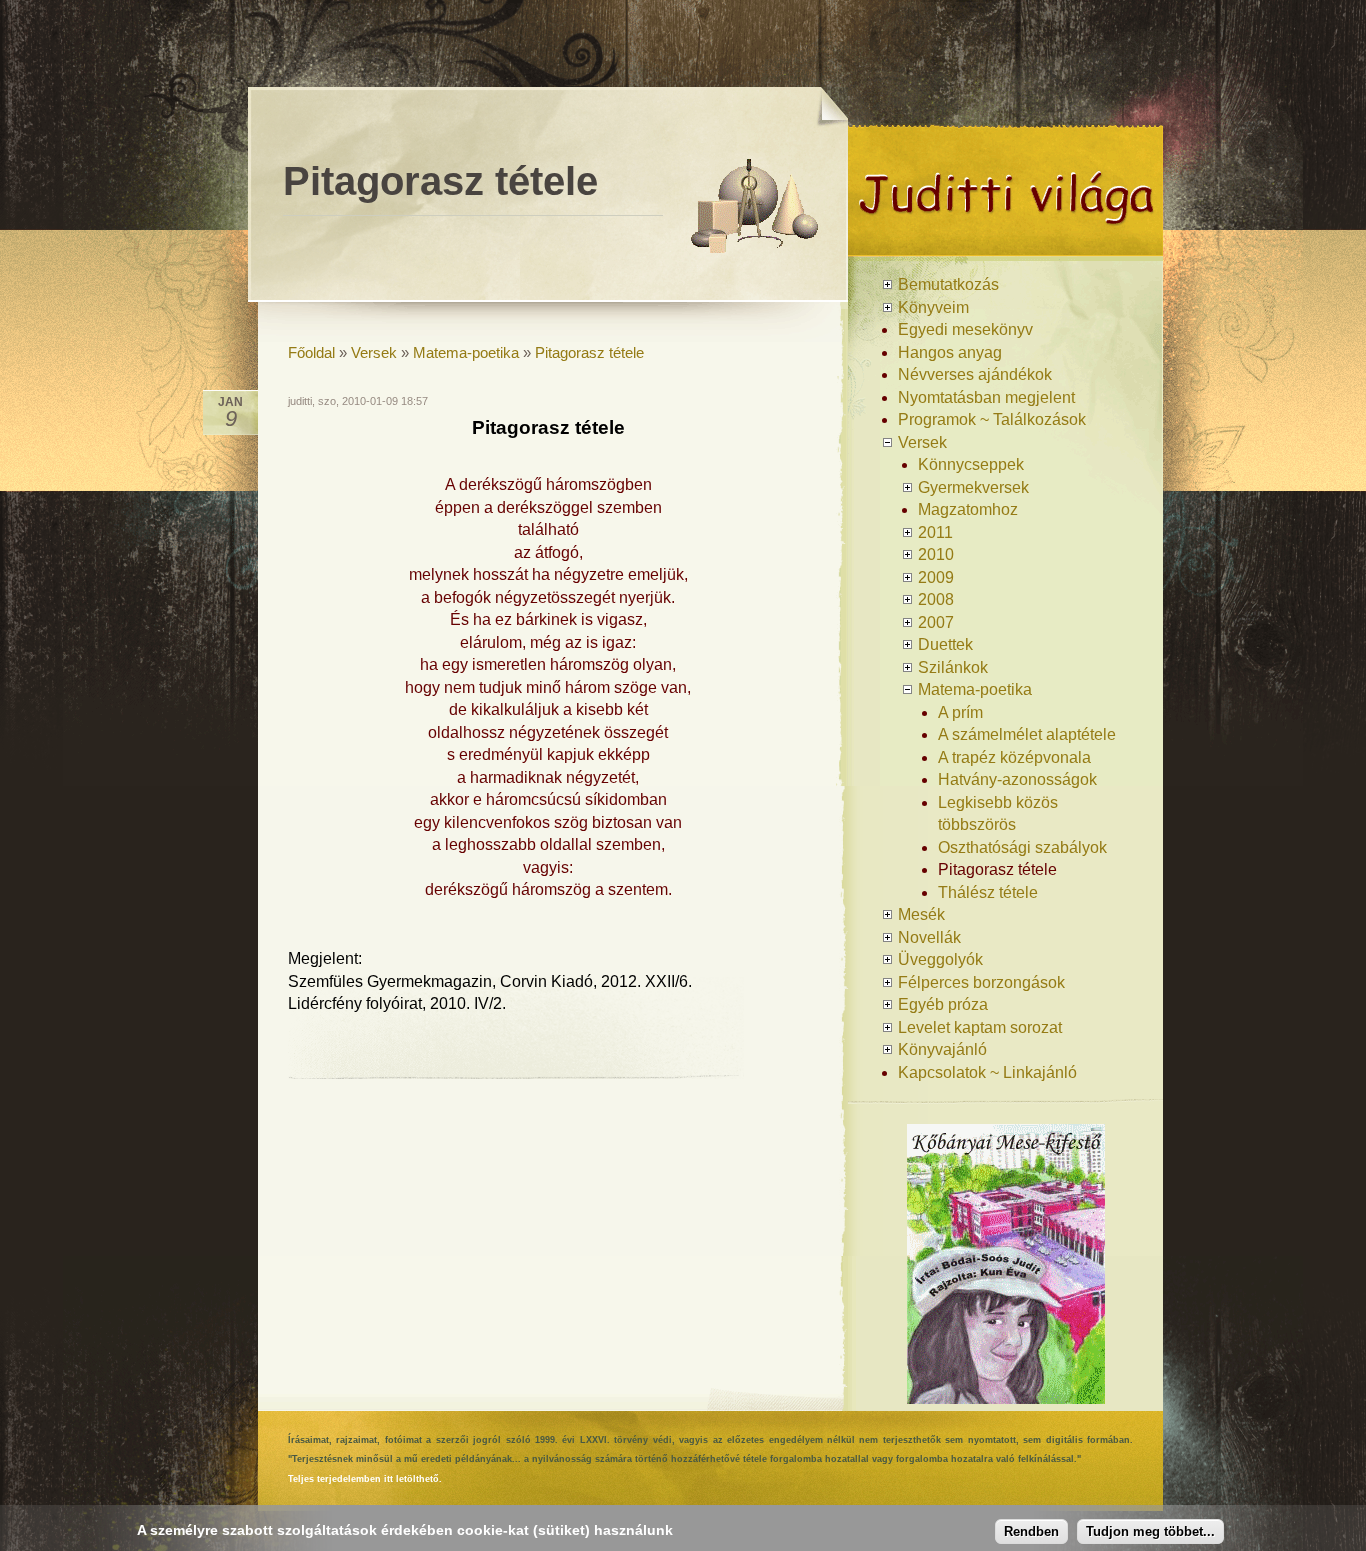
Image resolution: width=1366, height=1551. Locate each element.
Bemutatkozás (948, 284)
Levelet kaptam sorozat (980, 1027)
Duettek (945, 644)
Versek (374, 352)
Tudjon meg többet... (1150, 1531)
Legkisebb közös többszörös (998, 814)
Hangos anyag (950, 352)
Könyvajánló (942, 1049)
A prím (960, 712)
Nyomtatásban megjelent (986, 397)
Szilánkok (953, 667)
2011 (935, 532)
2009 (936, 577)
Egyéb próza (943, 1004)
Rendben (1031, 1531)
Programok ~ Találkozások (992, 419)
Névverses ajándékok (975, 374)
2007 (936, 622)
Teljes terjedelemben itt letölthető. (365, 1479)
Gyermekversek (973, 487)
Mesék (921, 914)
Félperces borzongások (981, 982)
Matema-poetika (466, 352)
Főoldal (311, 352)
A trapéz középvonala (1014, 757)
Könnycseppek (971, 464)
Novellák (929, 937)
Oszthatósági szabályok (1022, 847)
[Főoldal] (1005, 248)
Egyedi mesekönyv (965, 329)
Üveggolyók (940, 959)
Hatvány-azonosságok (1017, 779)
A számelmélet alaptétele (1027, 734)
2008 (936, 599)
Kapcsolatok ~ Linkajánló (987, 1072)
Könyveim (933, 307)
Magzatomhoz (968, 509)
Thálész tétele (988, 892)
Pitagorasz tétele (589, 352)
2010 (936, 554)
